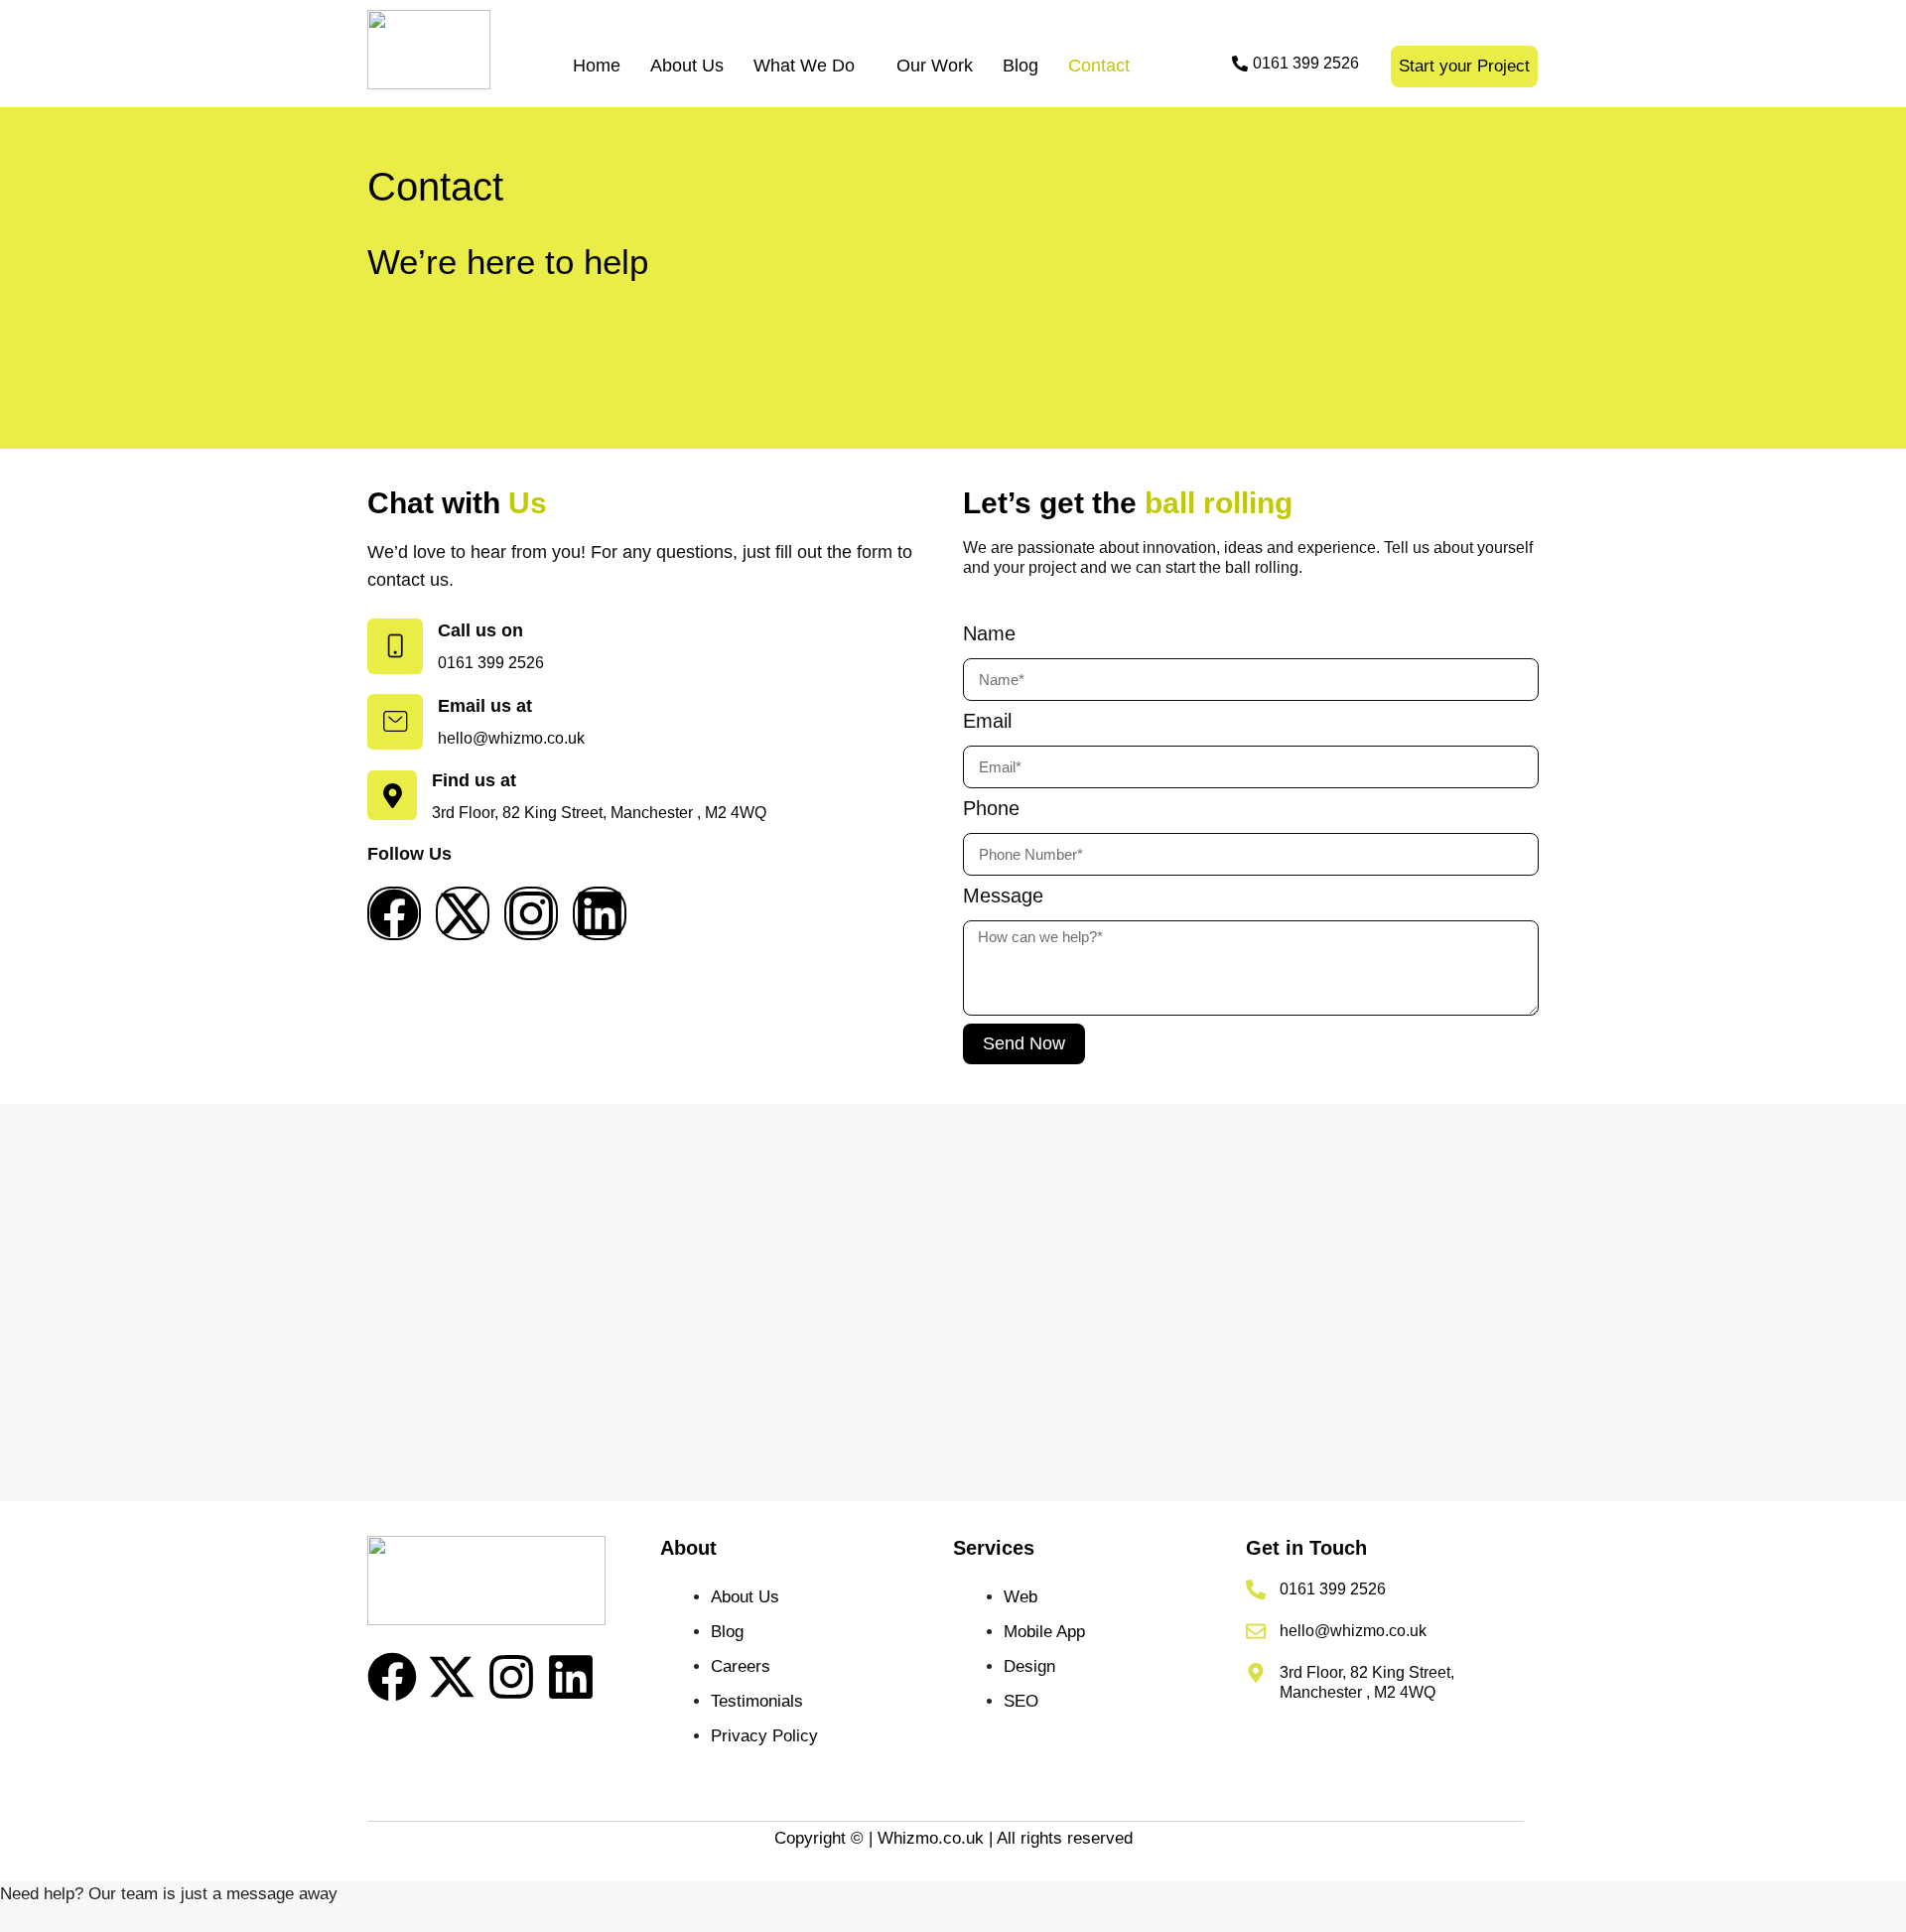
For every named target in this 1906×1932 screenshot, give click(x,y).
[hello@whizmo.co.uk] (1256, 1631)
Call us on (480, 630)
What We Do (804, 66)
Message (1003, 896)
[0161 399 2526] (1256, 1589)
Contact (1099, 66)
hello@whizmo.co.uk (1353, 1631)
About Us (687, 66)
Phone (991, 808)
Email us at (485, 706)
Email (987, 721)
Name (989, 633)
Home (597, 66)
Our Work (935, 66)
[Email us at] (395, 722)
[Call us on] (395, 646)
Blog (1021, 66)
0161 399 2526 (1333, 1589)
